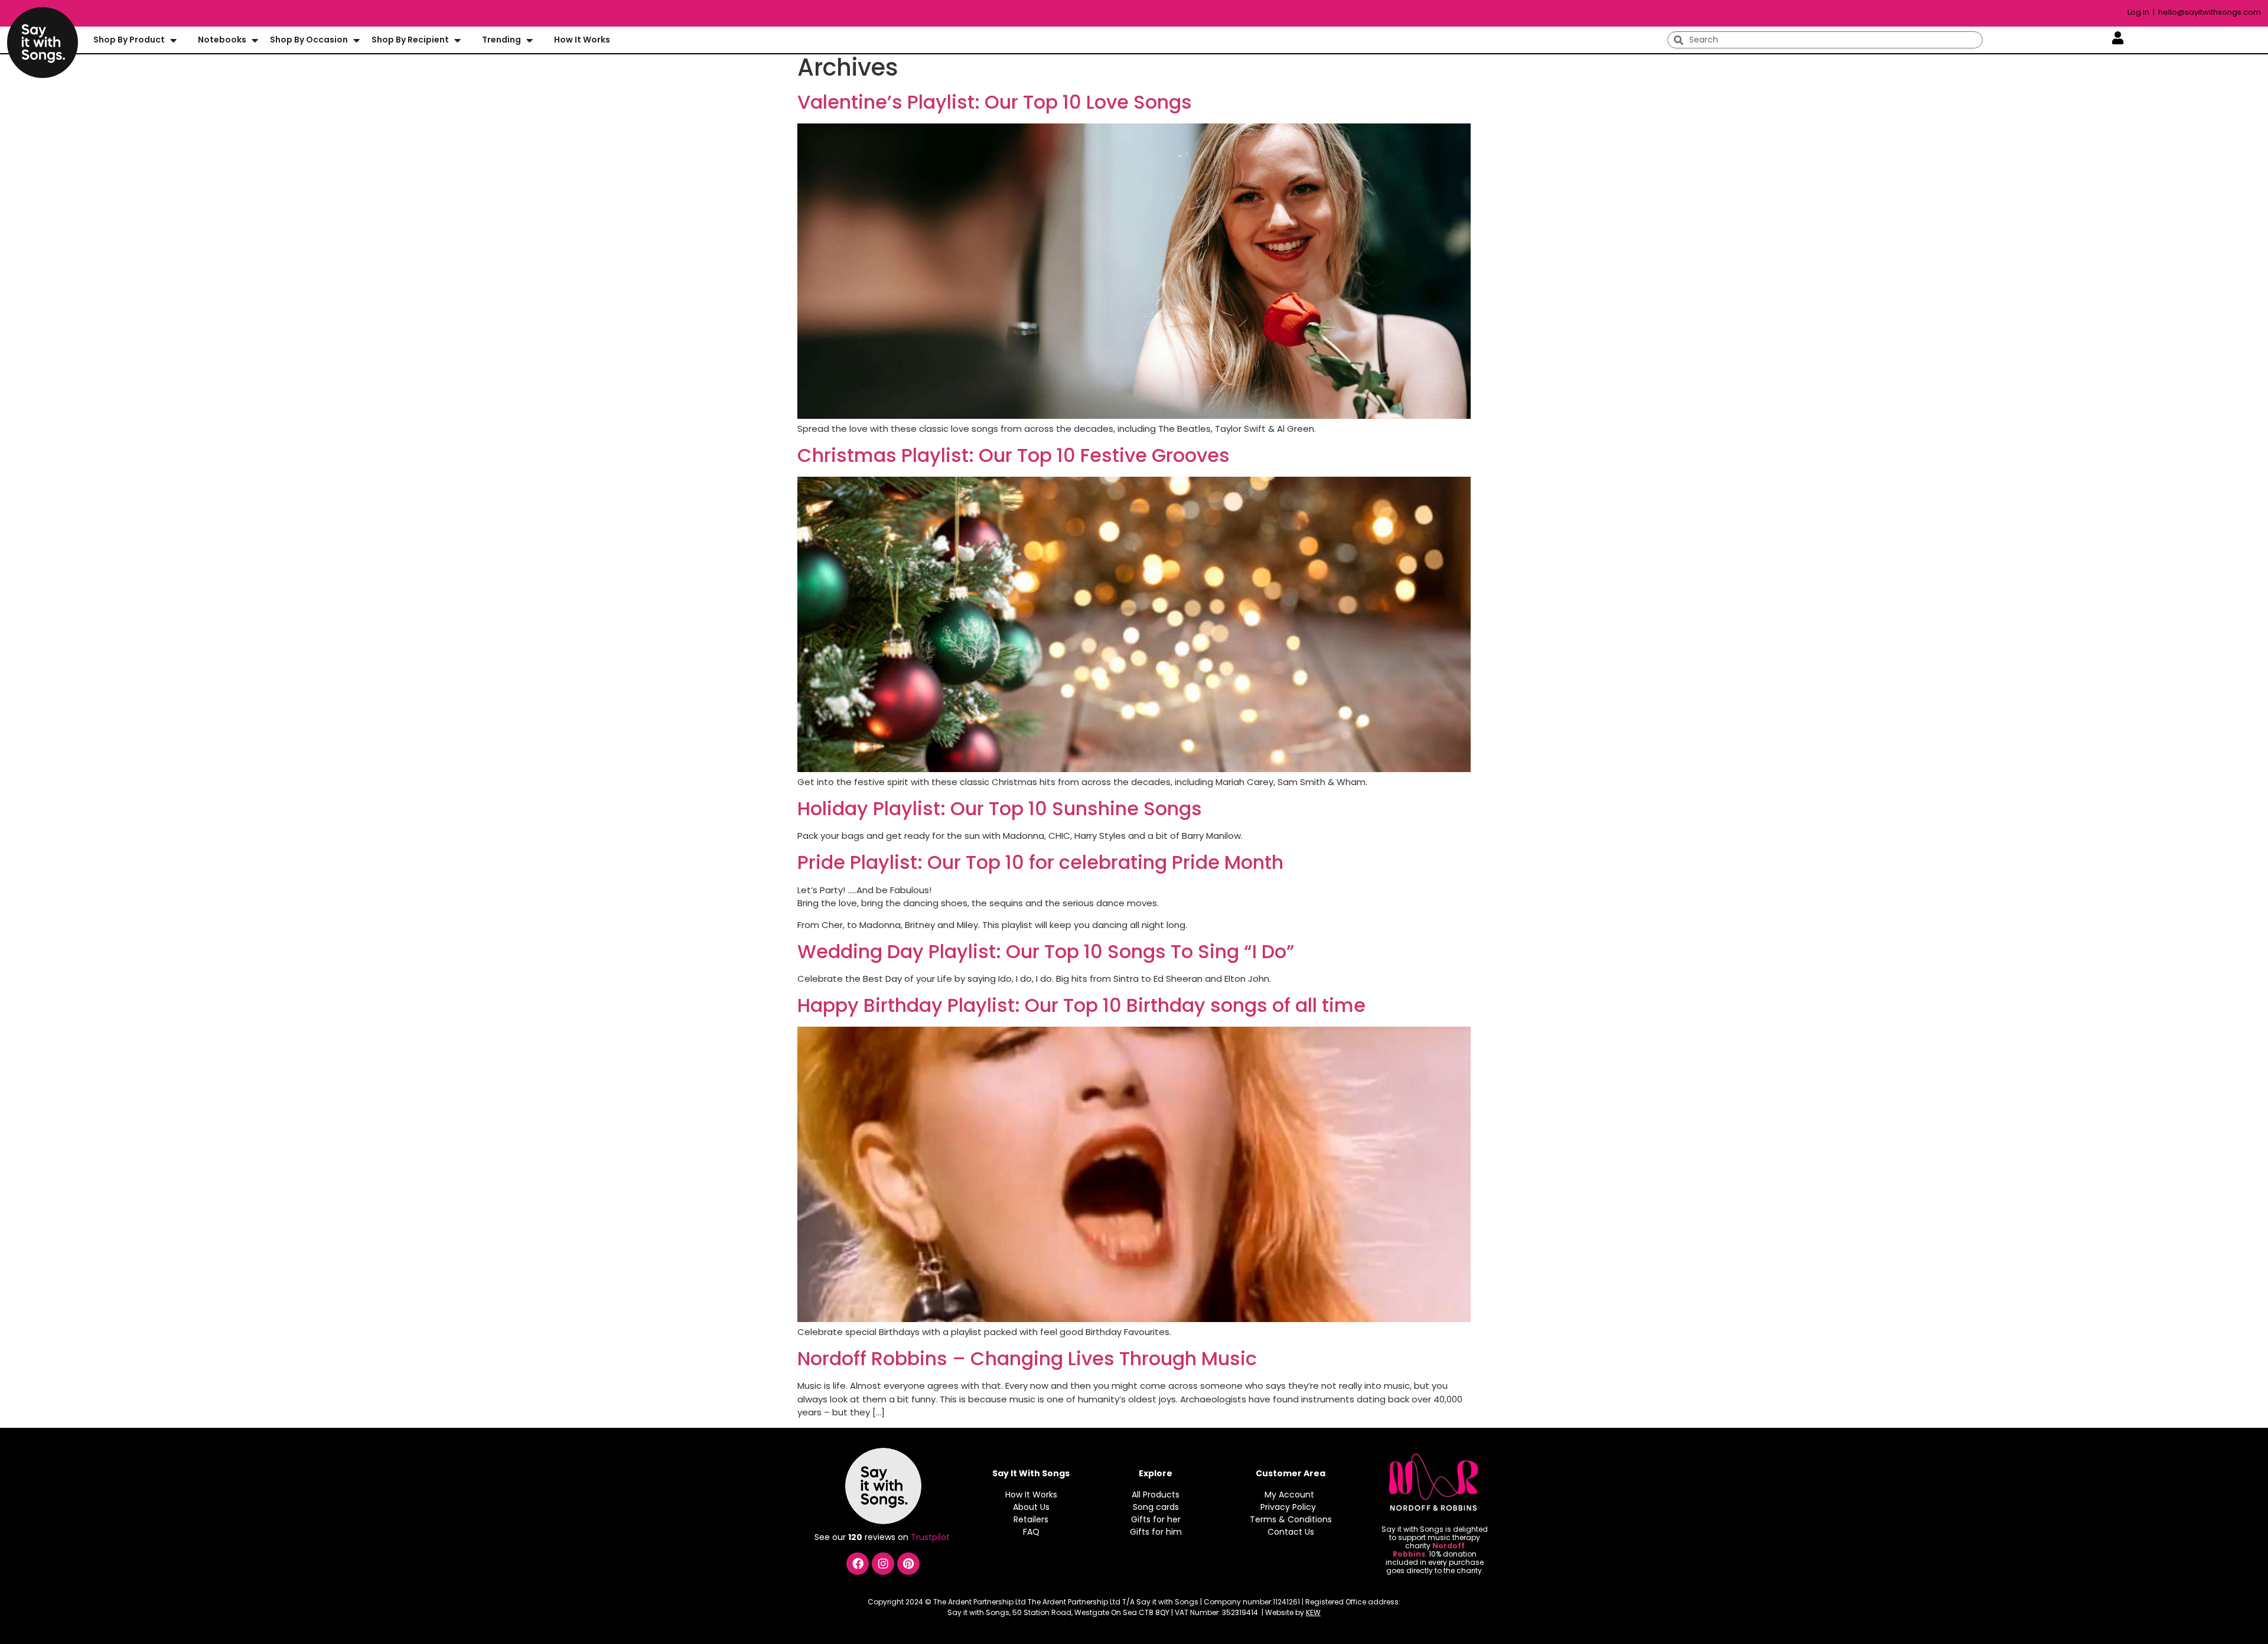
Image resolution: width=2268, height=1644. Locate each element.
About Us (1031, 1507)
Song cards (1156, 1507)
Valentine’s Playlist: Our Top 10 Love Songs (995, 102)
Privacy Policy (1288, 1507)
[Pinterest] (908, 1564)
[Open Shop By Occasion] (356, 40)
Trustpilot (931, 1537)
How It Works (1031, 1495)
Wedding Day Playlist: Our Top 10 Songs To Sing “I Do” (1046, 951)
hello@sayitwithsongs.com (2210, 12)
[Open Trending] (529, 40)
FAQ (1031, 1532)
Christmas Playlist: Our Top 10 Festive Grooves (1014, 455)
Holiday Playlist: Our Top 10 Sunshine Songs (1000, 808)
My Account (1289, 1495)
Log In (2139, 12)
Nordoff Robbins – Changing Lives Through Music (1027, 1358)
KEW (1313, 1612)
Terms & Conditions (1291, 1519)
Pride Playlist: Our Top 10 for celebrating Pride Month (1040, 862)
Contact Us (1291, 1532)
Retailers (1031, 1519)
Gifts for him (1156, 1532)
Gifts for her (1156, 1519)
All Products (1156, 1495)
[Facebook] (858, 1564)
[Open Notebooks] (255, 40)
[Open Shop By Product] (173, 40)
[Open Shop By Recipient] (457, 40)
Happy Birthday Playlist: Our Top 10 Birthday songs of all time (1081, 1005)
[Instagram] (883, 1564)
